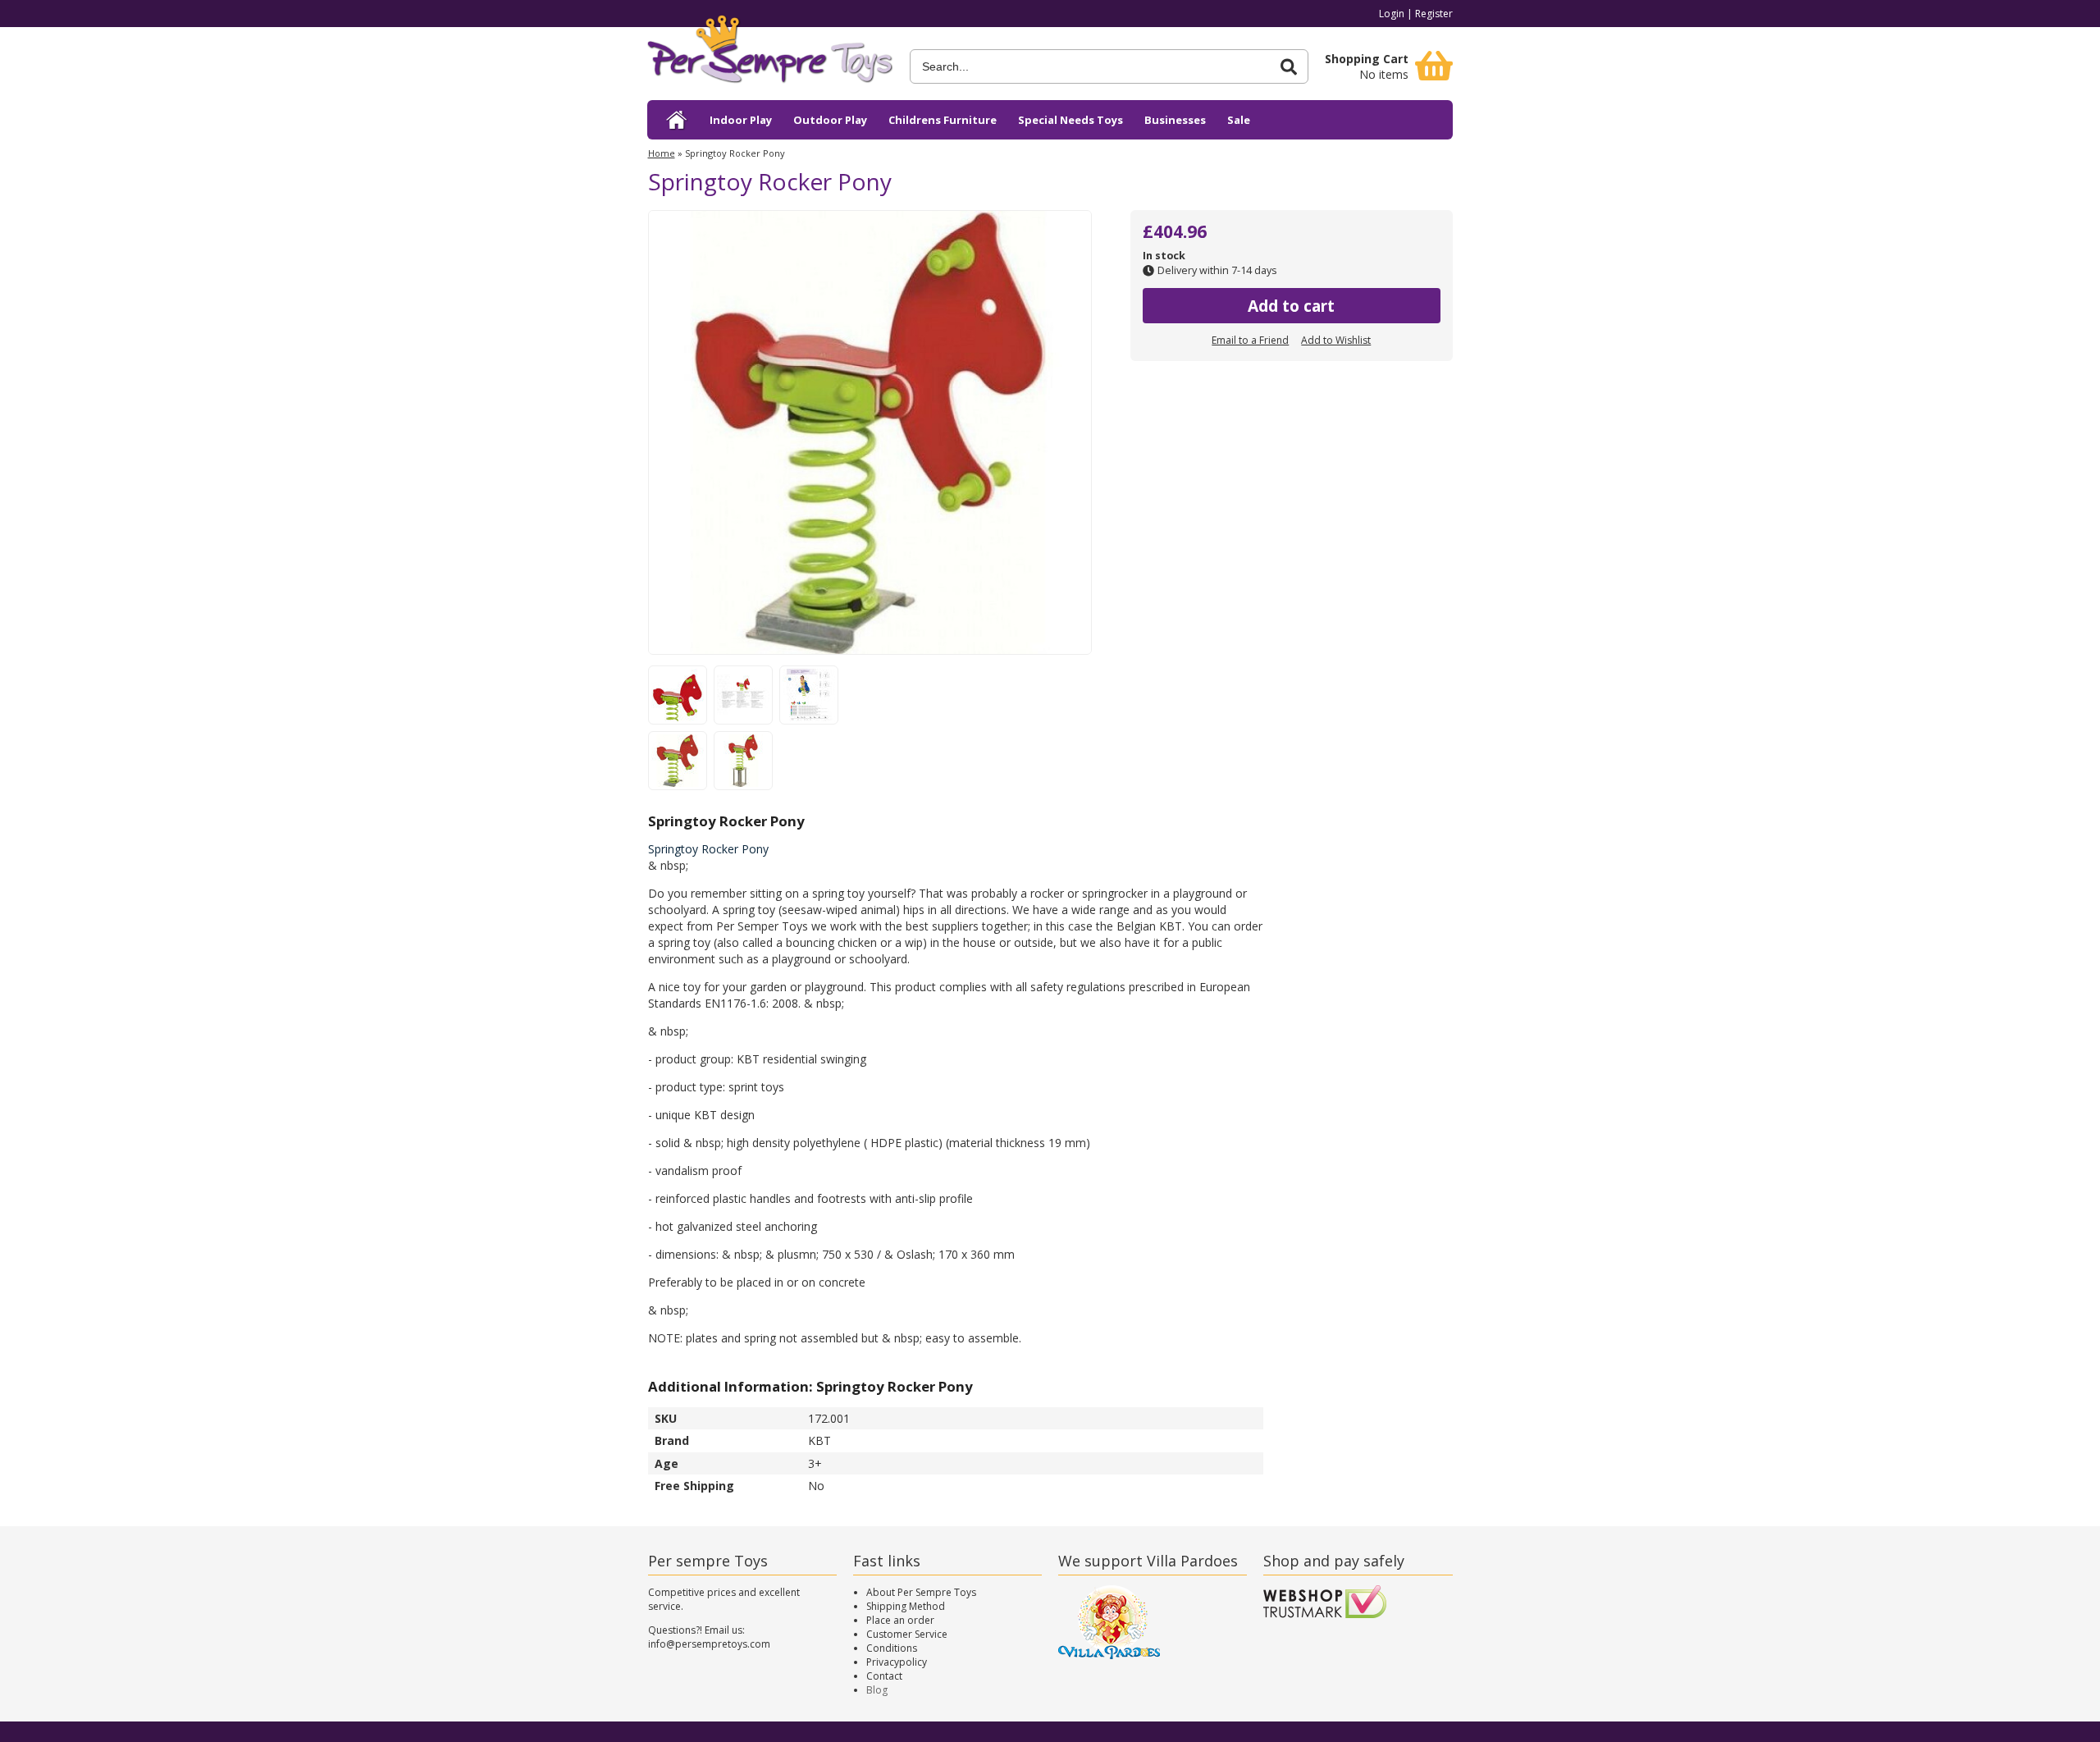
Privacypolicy (897, 1662)
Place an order (900, 1620)
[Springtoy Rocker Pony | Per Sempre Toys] (770, 55)
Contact (884, 1676)
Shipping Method (906, 1606)
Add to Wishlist (1336, 340)
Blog (877, 1690)
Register (1434, 14)
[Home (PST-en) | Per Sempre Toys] (677, 120)
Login (1392, 14)
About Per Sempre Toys (921, 1592)
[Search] (1289, 67)
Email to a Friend (1250, 340)
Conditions (892, 1648)
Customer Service (907, 1634)
